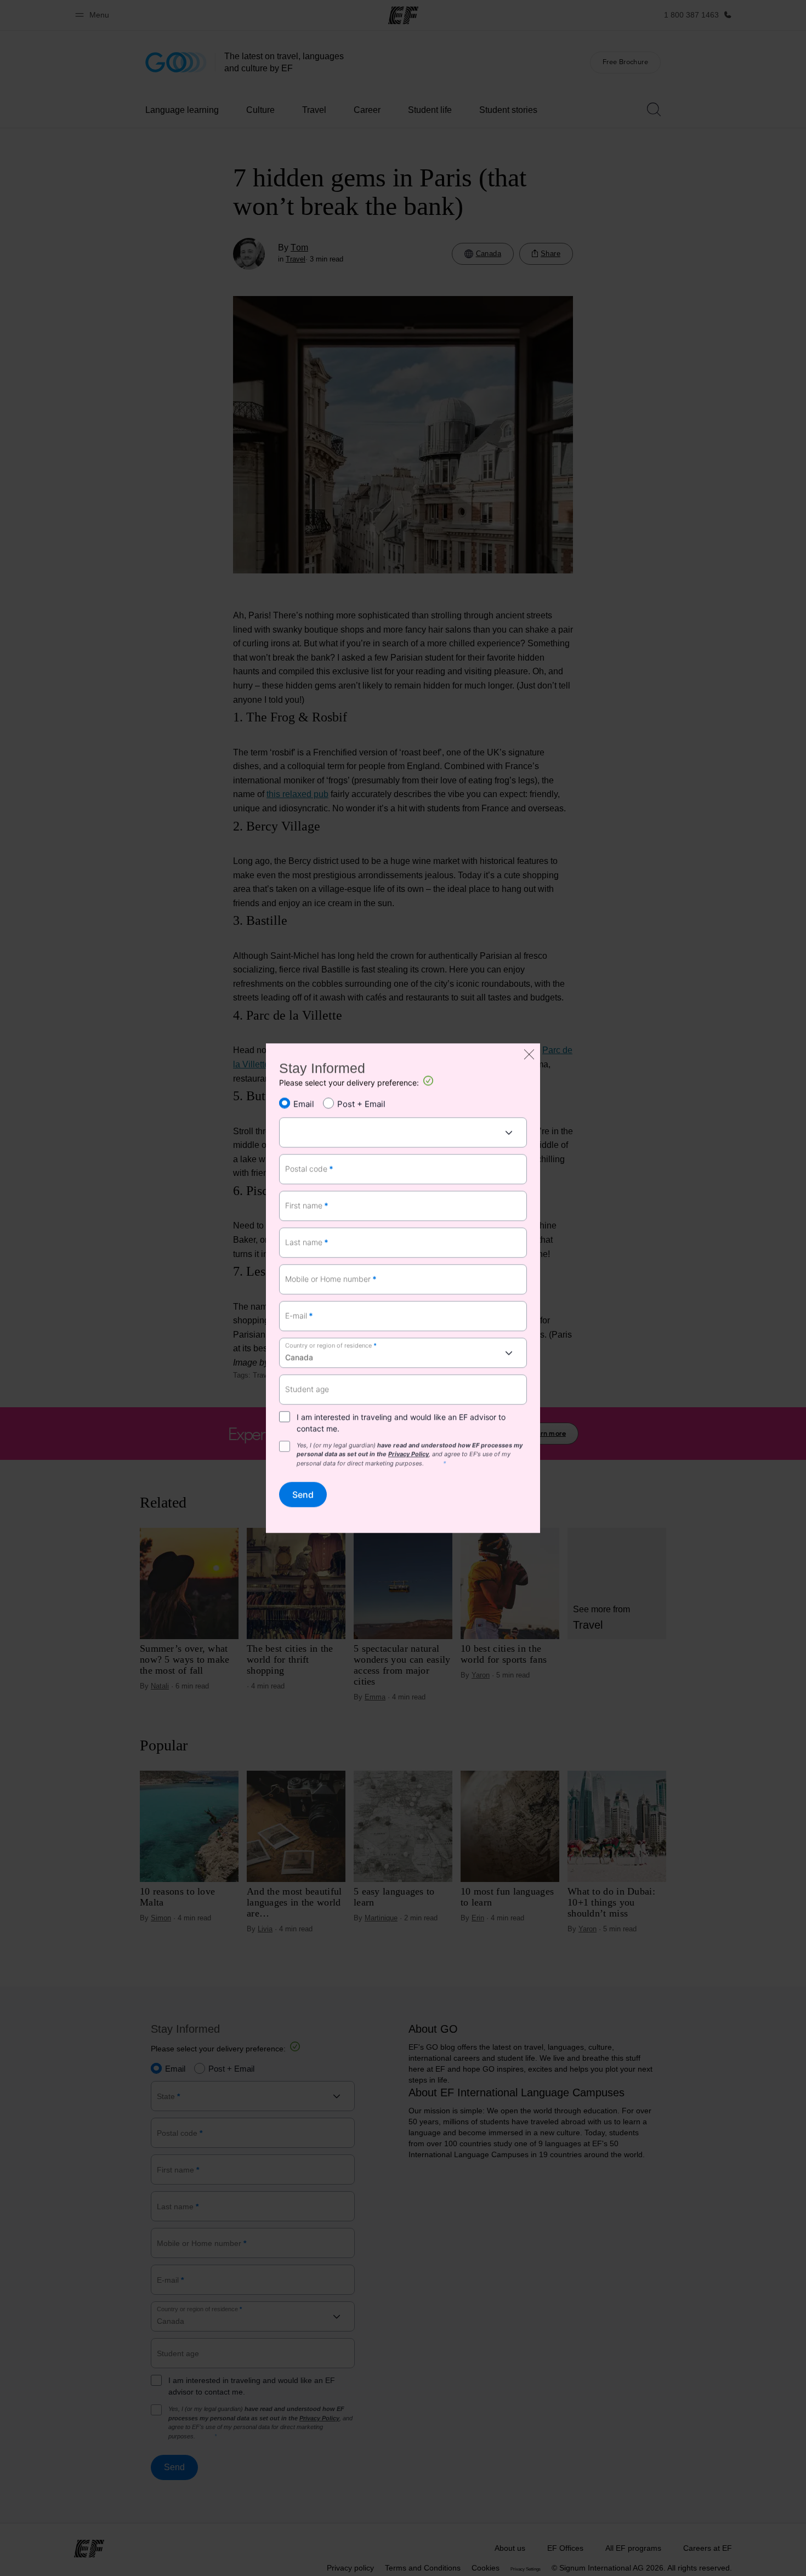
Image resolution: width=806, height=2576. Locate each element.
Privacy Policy (408, 1454)
